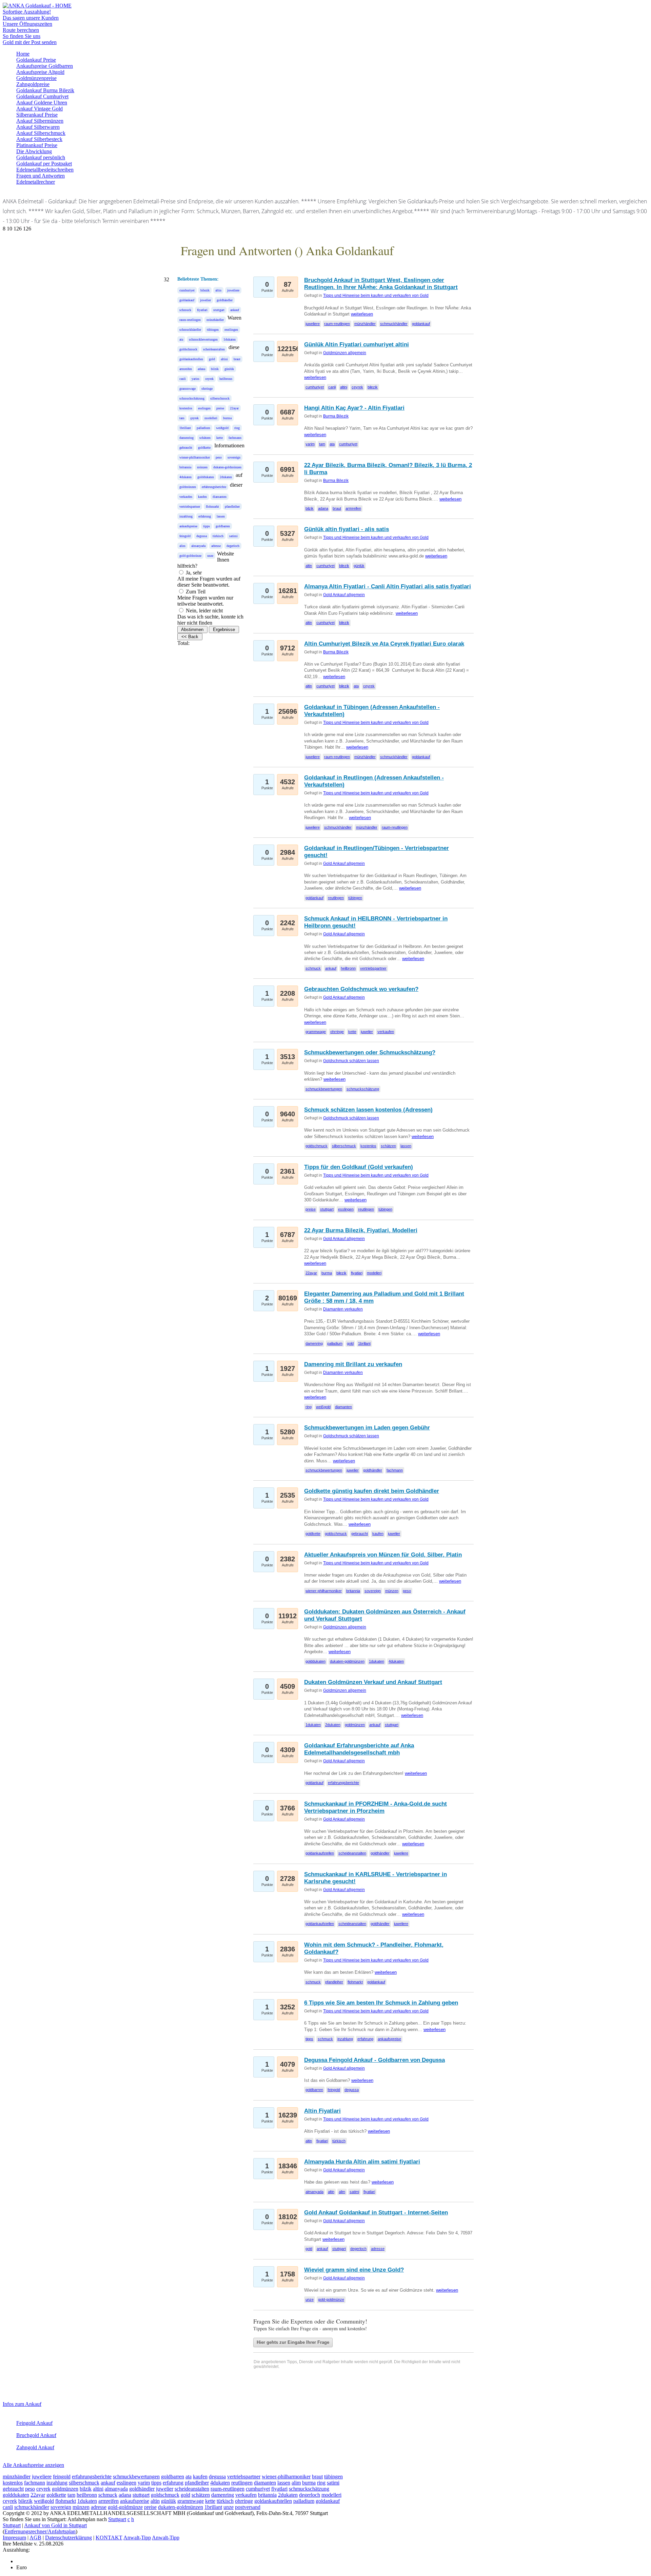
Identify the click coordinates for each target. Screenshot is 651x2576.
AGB (35, 2538)
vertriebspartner (190, 506)
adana (201, 369)
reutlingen (231, 330)
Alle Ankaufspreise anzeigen (33, 2465)
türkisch (218, 536)
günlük (229, 369)
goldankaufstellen (191, 359)
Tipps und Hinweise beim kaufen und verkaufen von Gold (376, 296)
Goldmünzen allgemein (345, 353)
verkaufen (186, 497)
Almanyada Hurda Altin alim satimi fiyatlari (362, 2162)
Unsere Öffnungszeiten (27, 24)
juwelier (205, 300)
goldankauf (187, 300)
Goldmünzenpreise (36, 78)
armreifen (186, 369)
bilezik (205, 290)
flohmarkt (212, 506)
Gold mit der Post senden (30, 42)
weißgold (222, 428)
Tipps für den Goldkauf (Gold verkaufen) (359, 1167)
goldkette (204, 448)
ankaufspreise (188, 526)
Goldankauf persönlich (41, 157)
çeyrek (194, 418)
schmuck (185, 310)
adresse (216, 546)
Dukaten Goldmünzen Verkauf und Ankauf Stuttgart (373, 1682)
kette (220, 438)
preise (220, 408)
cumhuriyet (187, 290)
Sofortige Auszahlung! (27, 12)
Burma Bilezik (336, 416)
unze (210, 556)
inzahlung (186, 516)
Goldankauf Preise (36, 60)
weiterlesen (362, 314)
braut (237, 359)
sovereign (234, 457)
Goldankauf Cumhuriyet (42, 96)
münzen (202, 467)
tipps (206, 526)
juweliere (233, 290)
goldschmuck (188, 349)
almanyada (198, 546)
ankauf (235, 310)
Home (23, 54)
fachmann (235, 438)
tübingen (213, 330)
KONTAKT (109, 2538)
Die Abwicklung (34, 151)
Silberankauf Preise (37, 115)
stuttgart (219, 310)
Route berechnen (21, 30)
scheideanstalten (214, 349)
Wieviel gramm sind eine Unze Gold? (354, 2270)
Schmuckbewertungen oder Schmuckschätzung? (370, 1052)
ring (237, 428)
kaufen (202, 497)
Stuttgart (117, 2519)
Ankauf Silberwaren (38, 127)
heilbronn (226, 379)
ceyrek (209, 379)
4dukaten (185, 477)
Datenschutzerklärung (68, 2538)
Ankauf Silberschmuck (41, 133)
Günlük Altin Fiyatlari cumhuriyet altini (357, 344)
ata (181, 339)
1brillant (185, 428)
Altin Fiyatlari (322, 2111)
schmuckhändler (190, 330)
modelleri (211, 418)
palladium (203, 428)
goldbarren (223, 526)
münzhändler (215, 320)
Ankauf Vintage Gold (40, 109)
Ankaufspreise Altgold (40, 72)
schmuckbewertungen (203, 339)
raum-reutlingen (190, 320)
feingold (185, 536)
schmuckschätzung (192, 398)
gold (212, 359)
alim (182, 546)
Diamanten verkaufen (343, 1309)
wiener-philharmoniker (195, 457)
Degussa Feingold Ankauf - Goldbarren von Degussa (374, 2060)
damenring (186, 438)
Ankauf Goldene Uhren (42, 103)
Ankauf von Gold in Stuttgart (55, 2525)
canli (183, 379)
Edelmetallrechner (36, 182)
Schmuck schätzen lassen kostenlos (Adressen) (368, 1110)
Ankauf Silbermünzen (40, 121)
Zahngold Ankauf (35, 2447)
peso (219, 457)
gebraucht (186, 448)
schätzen (205, 438)
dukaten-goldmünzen (227, 467)
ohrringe (207, 389)
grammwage (188, 389)
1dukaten (230, 339)
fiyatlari (202, 310)
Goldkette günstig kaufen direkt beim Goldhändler (372, 1491)
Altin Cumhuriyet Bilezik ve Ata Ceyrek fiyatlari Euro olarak (384, 644)
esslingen (204, 408)
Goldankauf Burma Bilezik (45, 90)
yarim (195, 379)
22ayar (234, 408)
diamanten (220, 497)
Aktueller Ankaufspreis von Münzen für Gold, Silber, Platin (383, 1555)
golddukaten (206, 477)
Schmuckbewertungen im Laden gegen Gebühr (367, 1428)
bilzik (215, 369)
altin (218, 290)
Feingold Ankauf (34, 2423)
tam (182, 418)
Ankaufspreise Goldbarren (45, 66)
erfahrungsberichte (214, 487)
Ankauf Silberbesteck (39, 139)
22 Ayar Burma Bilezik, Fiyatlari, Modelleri (361, 1230)
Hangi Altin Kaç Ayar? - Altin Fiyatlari (354, 408)
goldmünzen (188, 487)
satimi (233, 536)
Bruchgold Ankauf (36, 2435)
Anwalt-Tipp (137, 2538)
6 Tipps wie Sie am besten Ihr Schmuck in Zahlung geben (381, 2003)
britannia (185, 467)
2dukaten (226, 477)
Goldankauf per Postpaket (44, 164)
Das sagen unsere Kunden (31, 18)
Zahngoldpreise (33, 84)
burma (227, 418)
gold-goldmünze (190, 556)
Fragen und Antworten (41, 176)
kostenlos (186, 408)
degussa (202, 536)
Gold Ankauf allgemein (344, 595)
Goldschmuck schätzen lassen (351, 1061)
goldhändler (225, 300)
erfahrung (205, 516)
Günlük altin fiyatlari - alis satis (347, 529)
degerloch (233, 546)
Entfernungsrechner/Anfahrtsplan (40, 2531)
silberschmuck (220, 398)
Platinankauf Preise (37, 145)
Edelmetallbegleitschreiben (45, 170)
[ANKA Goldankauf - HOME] (37, 6)
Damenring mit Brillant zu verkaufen (353, 1364)
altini (224, 359)
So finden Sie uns (22, 36)
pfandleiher (232, 506)
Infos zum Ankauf (22, 2404)
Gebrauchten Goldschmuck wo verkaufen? (361, 989)
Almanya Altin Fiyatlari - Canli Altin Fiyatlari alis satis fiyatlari (388, 586)
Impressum (14, 2538)
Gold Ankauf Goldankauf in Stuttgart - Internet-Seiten (376, 2213)
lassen (221, 516)
